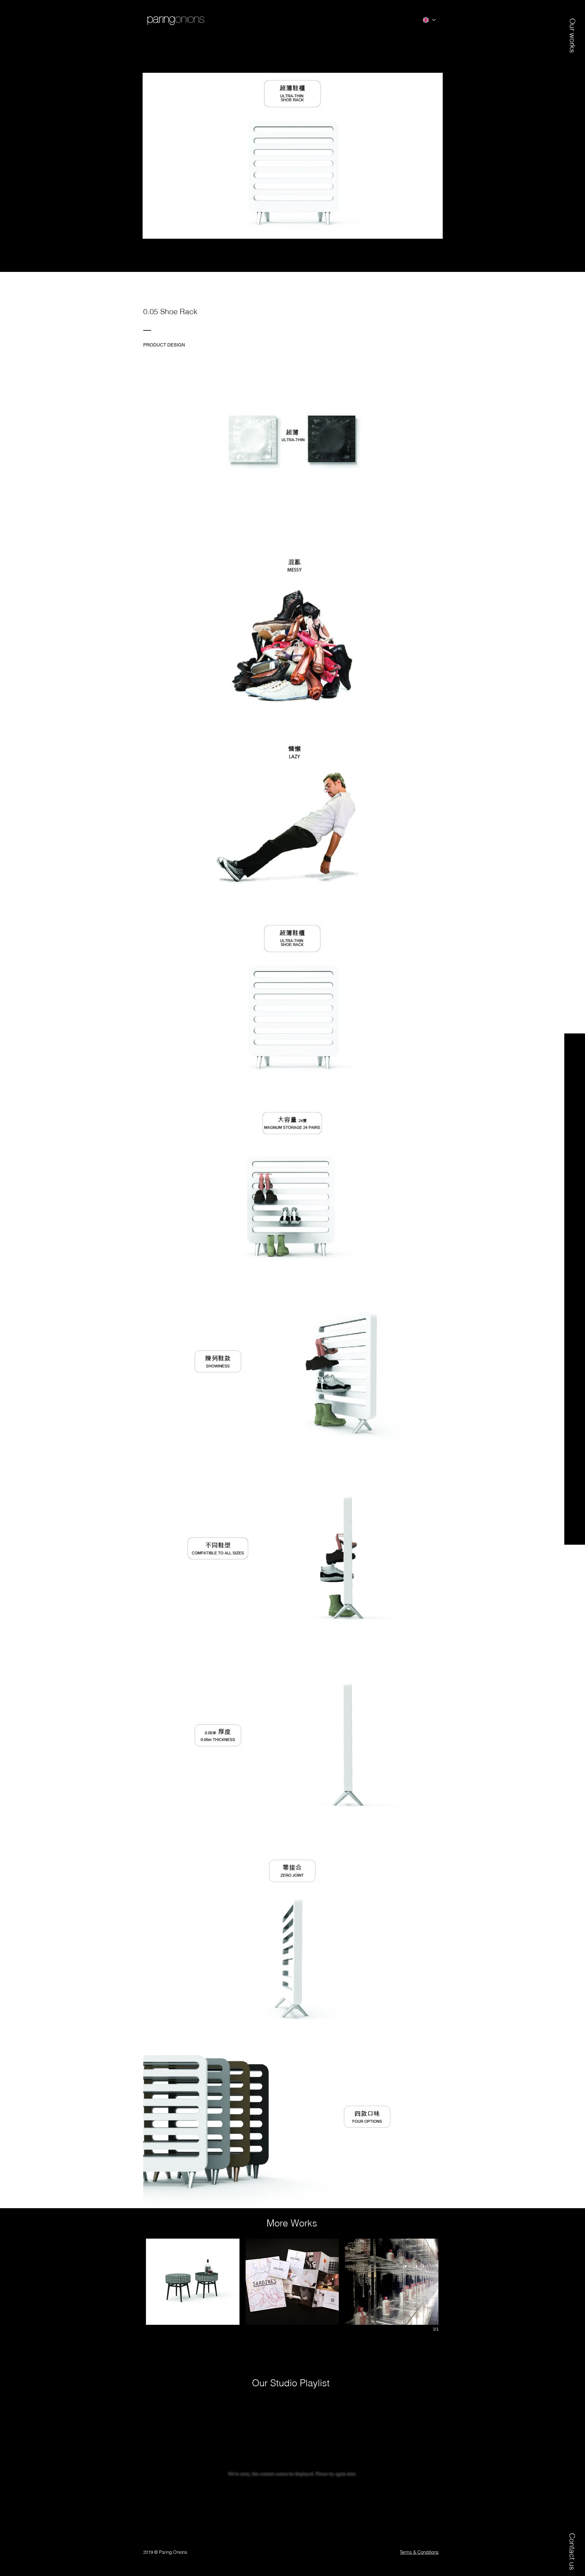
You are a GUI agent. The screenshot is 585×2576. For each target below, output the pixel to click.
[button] (572, 29)
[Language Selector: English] (429, 20)
